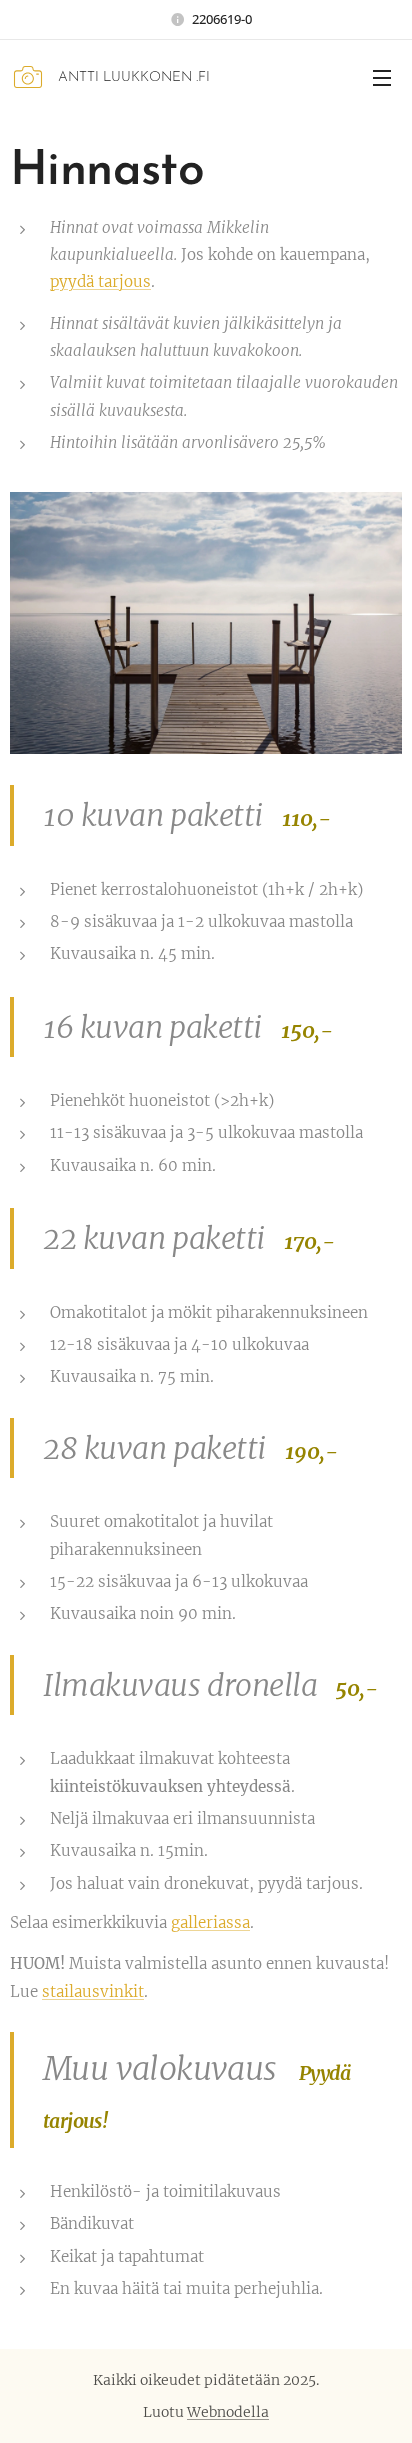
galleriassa (210, 1922)
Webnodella (228, 2412)
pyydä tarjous (100, 281)
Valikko (382, 77)
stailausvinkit (93, 1991)
